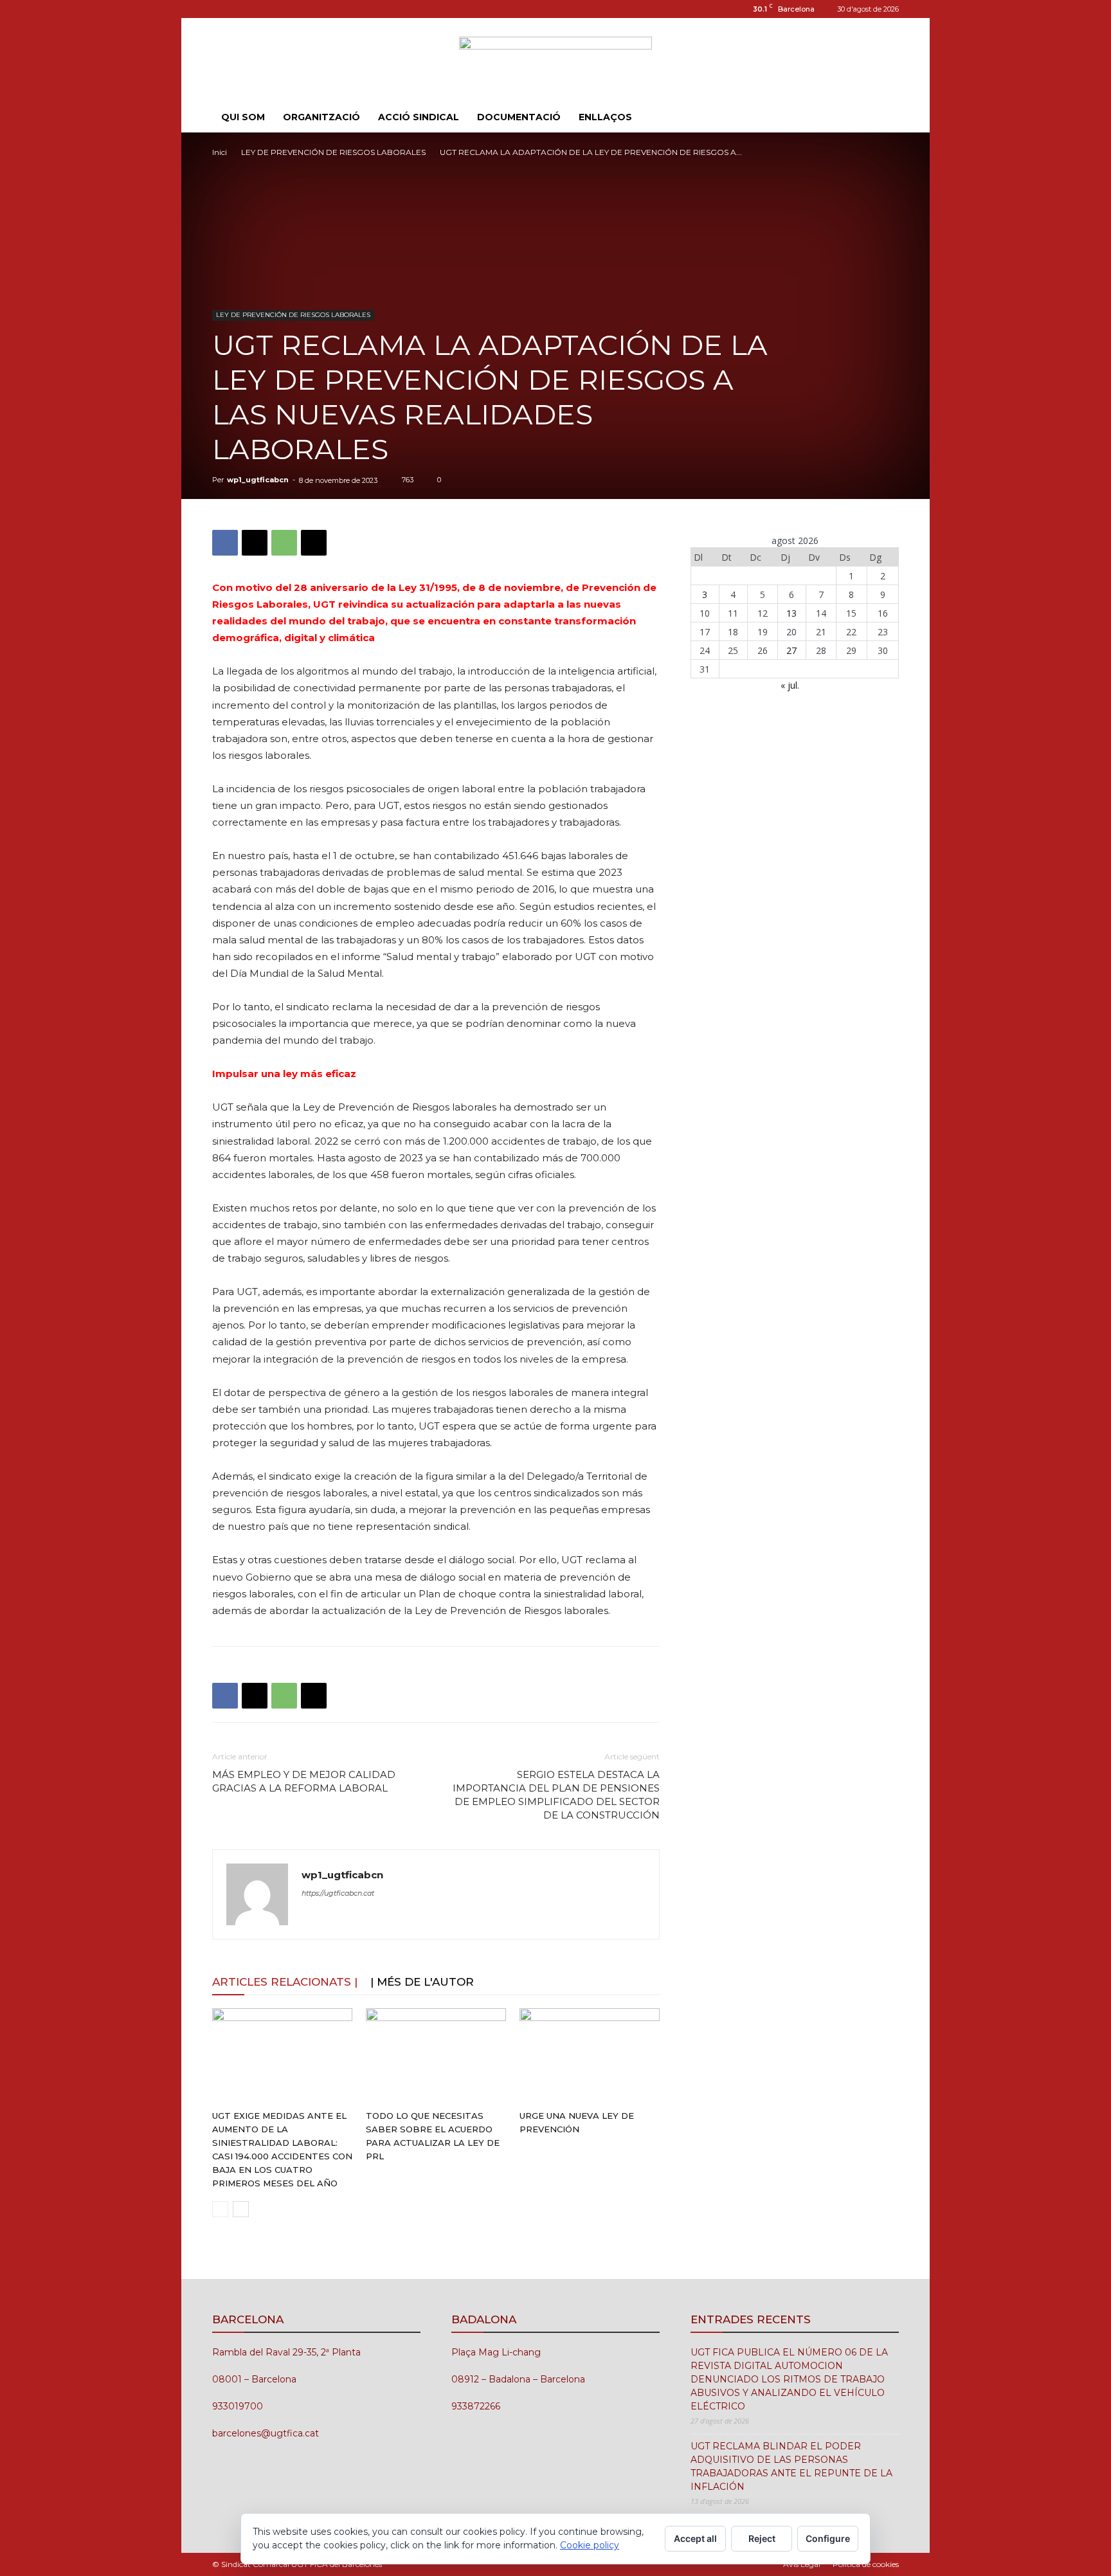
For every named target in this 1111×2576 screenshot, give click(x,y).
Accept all (695, 2538)
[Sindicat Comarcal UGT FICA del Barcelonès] (555, 61)
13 (791, 613)
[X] (255, 543)
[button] (883, 118)
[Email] (314, 543)
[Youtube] (264, 9)
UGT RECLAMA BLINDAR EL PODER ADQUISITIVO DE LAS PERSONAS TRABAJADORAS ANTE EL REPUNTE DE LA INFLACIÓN (791, 2466)
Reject (762, 2538)
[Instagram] (222, 9)
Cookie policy (590, 2545)
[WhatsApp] (284, 543)
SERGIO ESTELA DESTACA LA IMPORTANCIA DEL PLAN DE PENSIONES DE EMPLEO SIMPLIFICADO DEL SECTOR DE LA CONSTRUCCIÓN (556, 1795)
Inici (220, 152)
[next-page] (241, 2209)
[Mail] (243, 9)
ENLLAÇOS (605, 117)
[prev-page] (220, 2209)
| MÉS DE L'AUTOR (422, 1982)
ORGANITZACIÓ (321, 117)
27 (791, 650)
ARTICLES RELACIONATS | (285, 1982)
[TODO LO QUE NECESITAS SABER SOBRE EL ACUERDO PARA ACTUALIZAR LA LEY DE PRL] (436, 2056)
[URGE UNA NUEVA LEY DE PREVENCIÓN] (590, 2056)
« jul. (790, 685)
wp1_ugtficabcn (258, 480)
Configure (828, 2538)
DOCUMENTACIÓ (519, 117)
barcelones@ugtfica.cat (266, 2433)
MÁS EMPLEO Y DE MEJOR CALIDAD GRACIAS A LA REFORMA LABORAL (304, 1781)
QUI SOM (243, 117)
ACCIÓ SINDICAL (419, 117)
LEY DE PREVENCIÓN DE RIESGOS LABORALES (333, 152)
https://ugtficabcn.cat (338, 1893)
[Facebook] (225, 543)
